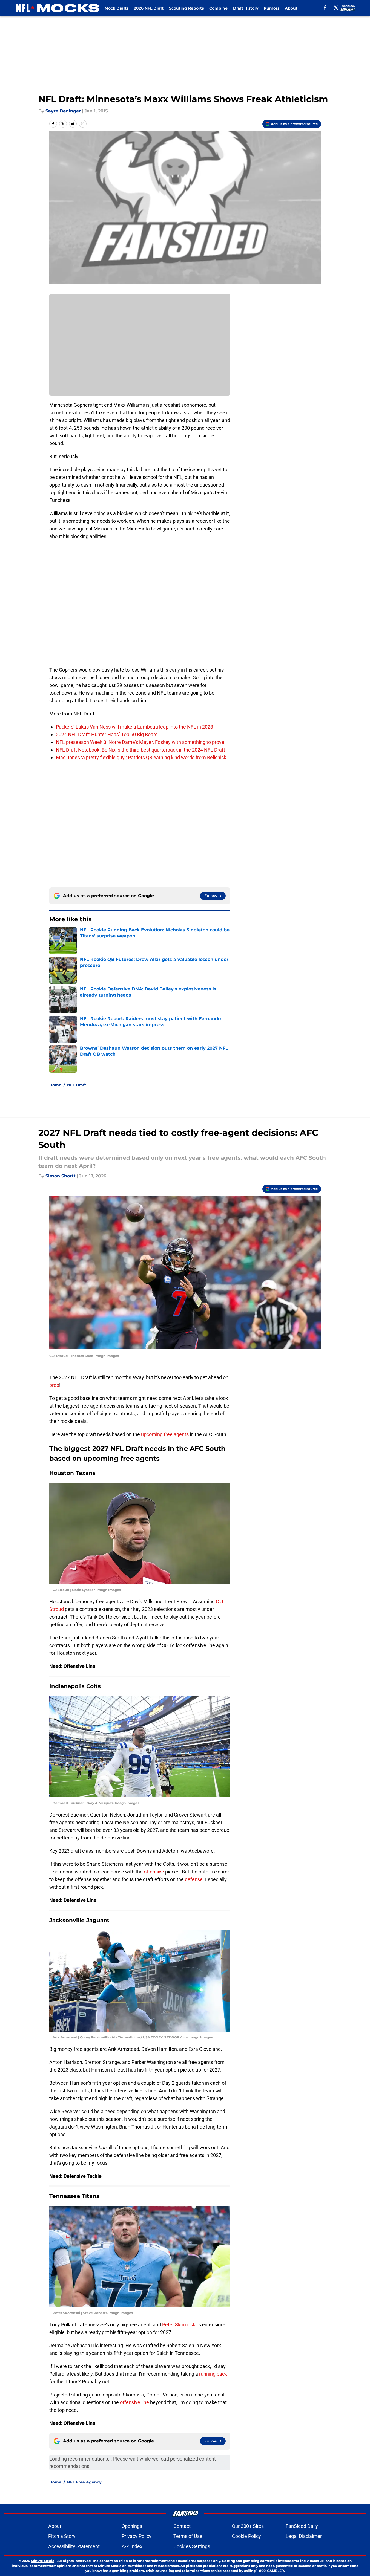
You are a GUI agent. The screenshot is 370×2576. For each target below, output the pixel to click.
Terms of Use (188, 2536)
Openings (132, 2526)
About (291, 8)
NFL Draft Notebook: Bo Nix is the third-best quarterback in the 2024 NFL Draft (140, 750)
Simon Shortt (61, 1176)
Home (55, 1085)
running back (213, 2374)
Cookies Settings (192, 2546)
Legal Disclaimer (304, 2536)
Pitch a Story (62, 2536)
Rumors (272, 8)
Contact (182, 2526)
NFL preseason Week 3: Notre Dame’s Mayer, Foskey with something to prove (140, 742)
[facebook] (325, 8)
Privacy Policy (137, 2536)
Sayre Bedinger (63, 111)
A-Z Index (132, 2546)
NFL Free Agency (84, 2482)
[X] (336, 8)
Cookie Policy (246, 2536)
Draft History (246, 8)
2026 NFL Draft (149, 8)
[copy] (83, 124)
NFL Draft (77, 1085)
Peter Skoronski (180, 2325)
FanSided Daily (302, 2526)
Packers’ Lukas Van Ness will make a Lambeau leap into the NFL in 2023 (134, 727)
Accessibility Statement (74, 2546)
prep (54, 1385)
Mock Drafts (117, 8)
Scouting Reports (186, 8)
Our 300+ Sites (248, 2526)
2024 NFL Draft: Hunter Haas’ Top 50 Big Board (107, 734)
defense (194, 1879)
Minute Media (43, 2561)
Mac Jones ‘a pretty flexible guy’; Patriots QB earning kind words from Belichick (141, 757)
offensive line (134, 2402)
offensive (154, 1872)
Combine (218, 8)
